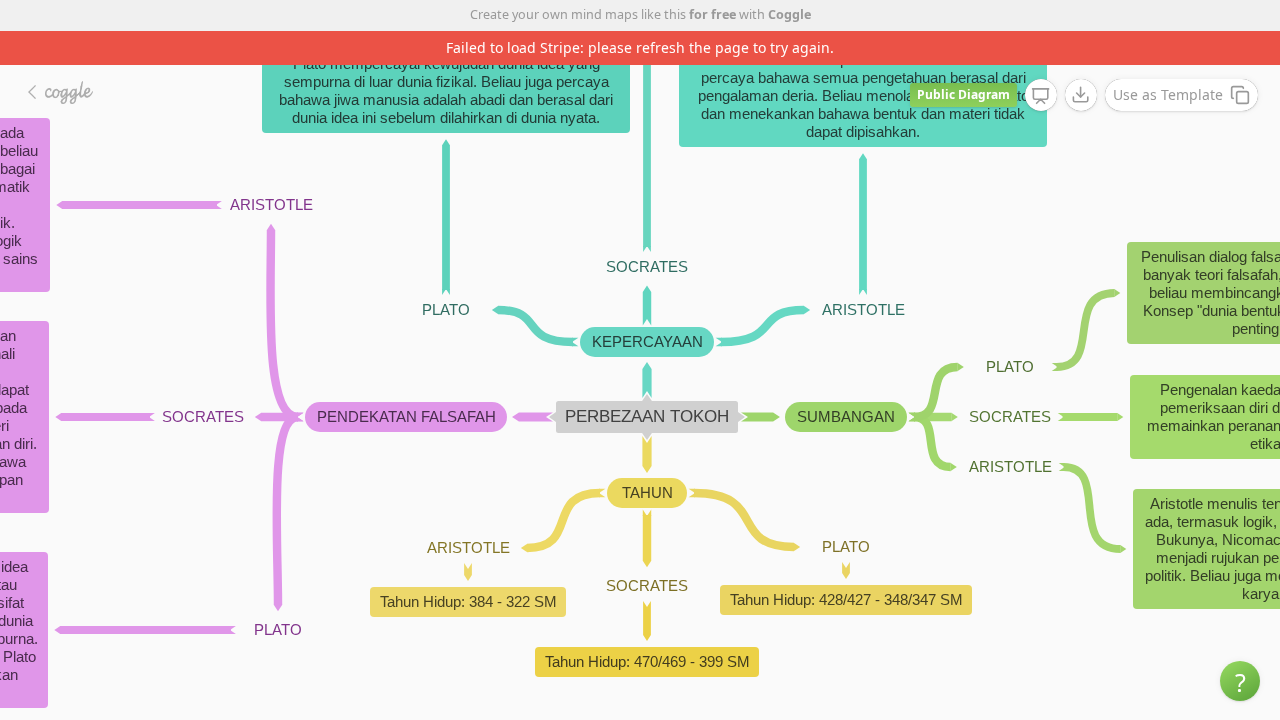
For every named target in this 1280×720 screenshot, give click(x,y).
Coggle (789, 14)
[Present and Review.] (1041, 96)
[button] (1240, 681)
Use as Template (1168, 94)
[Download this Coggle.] (1081, 95)
